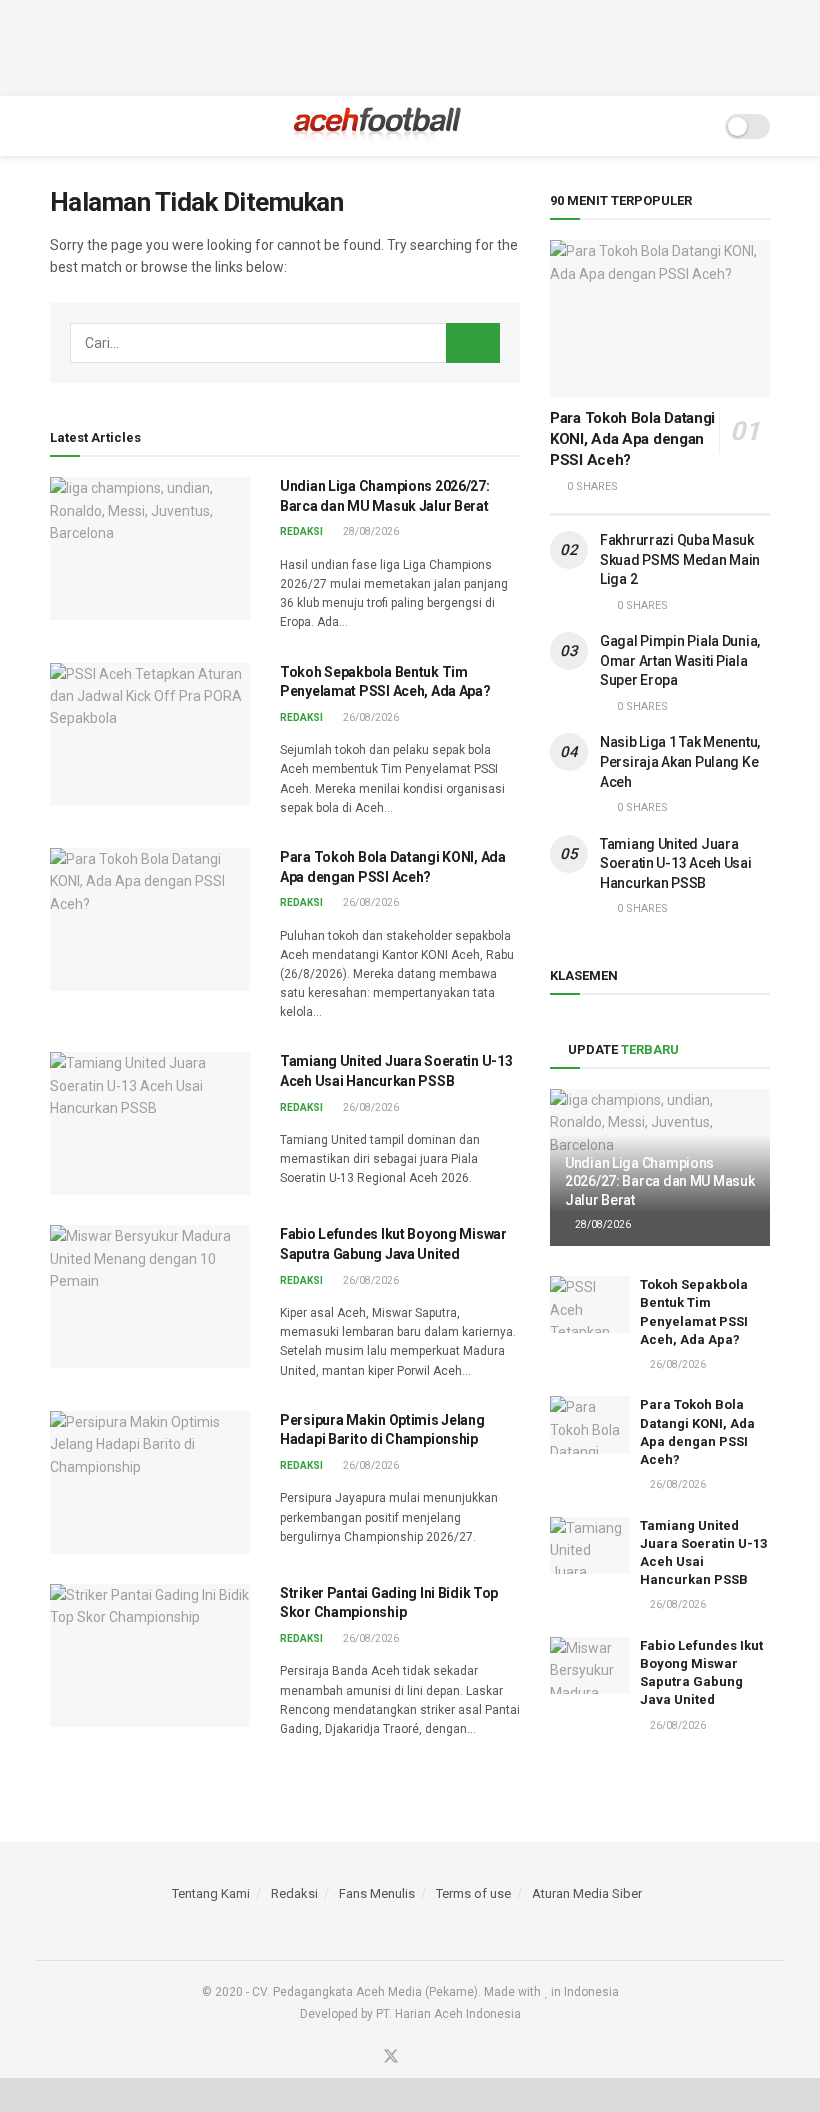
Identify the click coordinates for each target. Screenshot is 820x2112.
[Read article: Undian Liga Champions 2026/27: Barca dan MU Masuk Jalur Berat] (150, 548)
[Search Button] (696, 126)
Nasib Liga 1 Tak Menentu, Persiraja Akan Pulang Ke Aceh (680, 761)
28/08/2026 (370, 531)
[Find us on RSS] (443, 2057)
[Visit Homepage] (377, 126)
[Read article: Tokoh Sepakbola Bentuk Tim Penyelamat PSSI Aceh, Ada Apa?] (150, 734)
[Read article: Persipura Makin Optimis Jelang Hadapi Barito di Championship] (150, 1482)
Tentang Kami (211, 1893)
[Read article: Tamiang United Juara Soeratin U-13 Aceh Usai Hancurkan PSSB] (150, 1123)
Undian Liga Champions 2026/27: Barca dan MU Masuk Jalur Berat (659, 1181)
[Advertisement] (410, 45)
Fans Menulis (377, 1893)
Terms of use (473, 1893)
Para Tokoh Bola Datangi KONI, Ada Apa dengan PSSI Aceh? (632, 439)
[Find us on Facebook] (364, 2057)
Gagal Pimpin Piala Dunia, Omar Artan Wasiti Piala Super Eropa (680, 660)
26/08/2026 (370, 717)
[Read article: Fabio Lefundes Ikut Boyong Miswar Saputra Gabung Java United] (150, 1296)
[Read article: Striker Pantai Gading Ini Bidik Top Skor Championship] (150, 1655)
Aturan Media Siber (587, 1893)
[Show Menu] (58, 126)
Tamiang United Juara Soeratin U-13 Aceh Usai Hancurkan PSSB (676, 863)
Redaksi (301, 531)
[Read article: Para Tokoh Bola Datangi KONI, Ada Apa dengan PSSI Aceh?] (150, 919)
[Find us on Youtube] (418, 2057)
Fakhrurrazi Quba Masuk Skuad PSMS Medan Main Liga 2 (680, 559)
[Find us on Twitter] (391, 2057)
